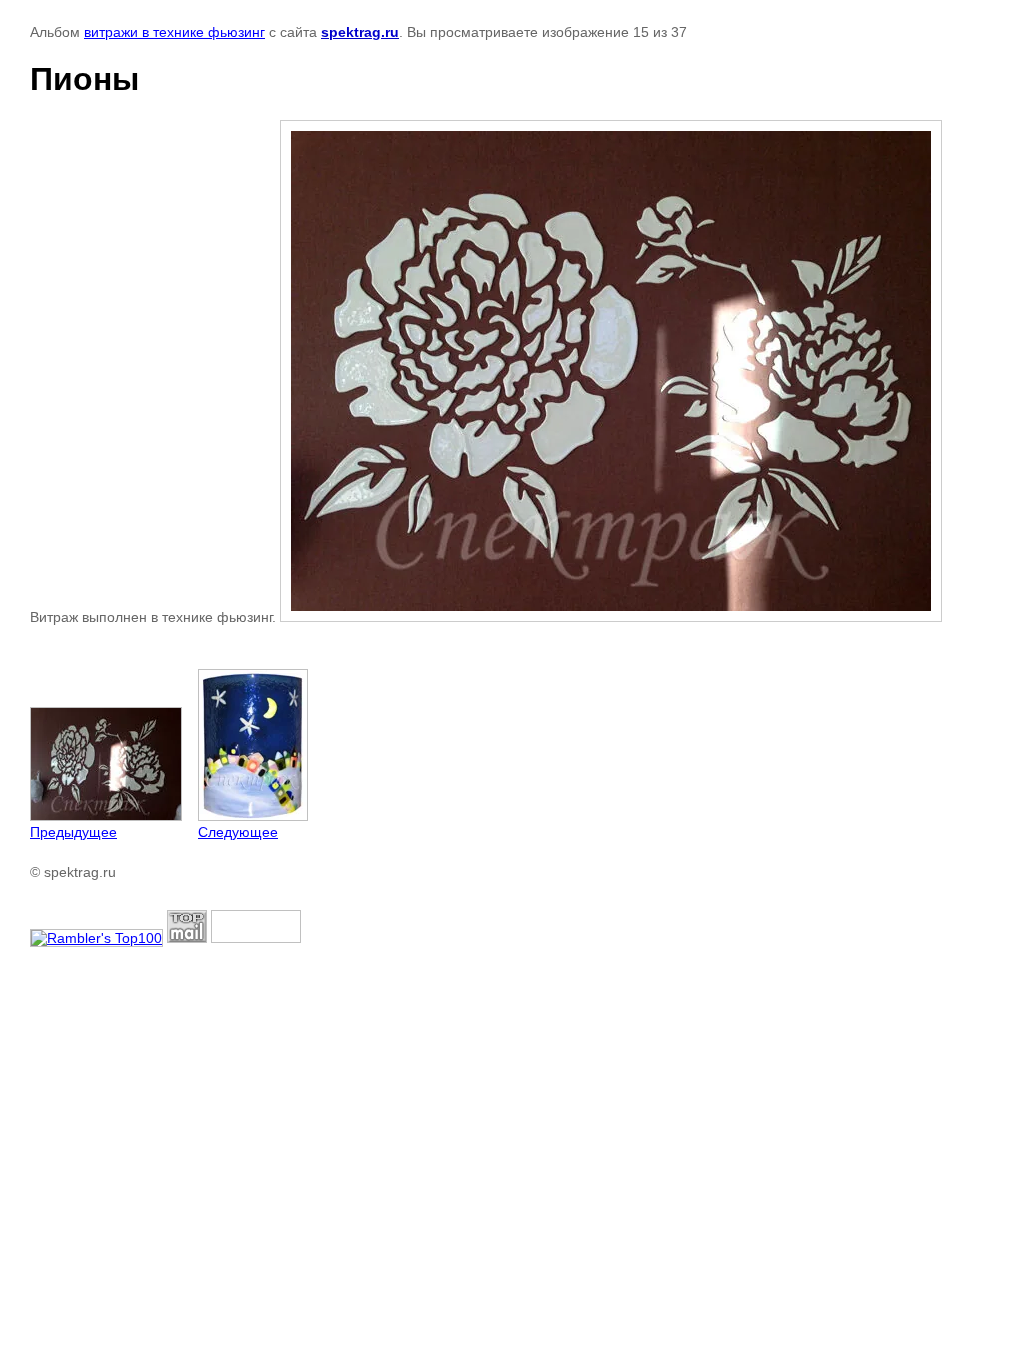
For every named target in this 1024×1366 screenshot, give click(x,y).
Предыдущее (73, 832)
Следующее (238, 832)
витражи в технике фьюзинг (174, 32)
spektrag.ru (360, 32)
